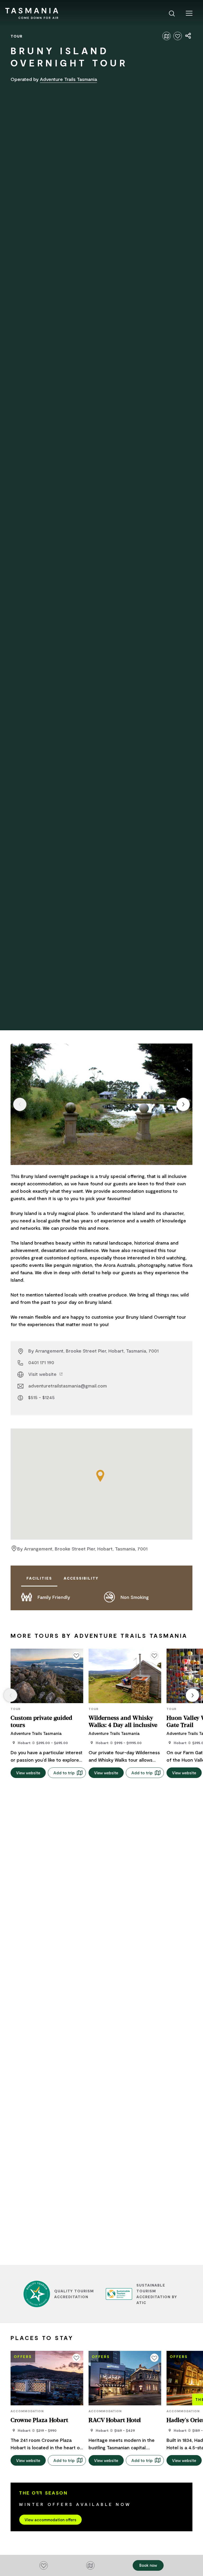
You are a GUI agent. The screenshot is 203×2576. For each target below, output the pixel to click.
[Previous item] (20, 1104)
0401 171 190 (41, 1362)
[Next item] (183, 1104)
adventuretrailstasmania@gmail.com (68, 1386)
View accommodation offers (50, 2520)
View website (28, 1773)
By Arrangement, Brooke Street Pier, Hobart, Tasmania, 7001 (93, 1351)
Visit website (43, 1374)
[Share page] (188, 36)
